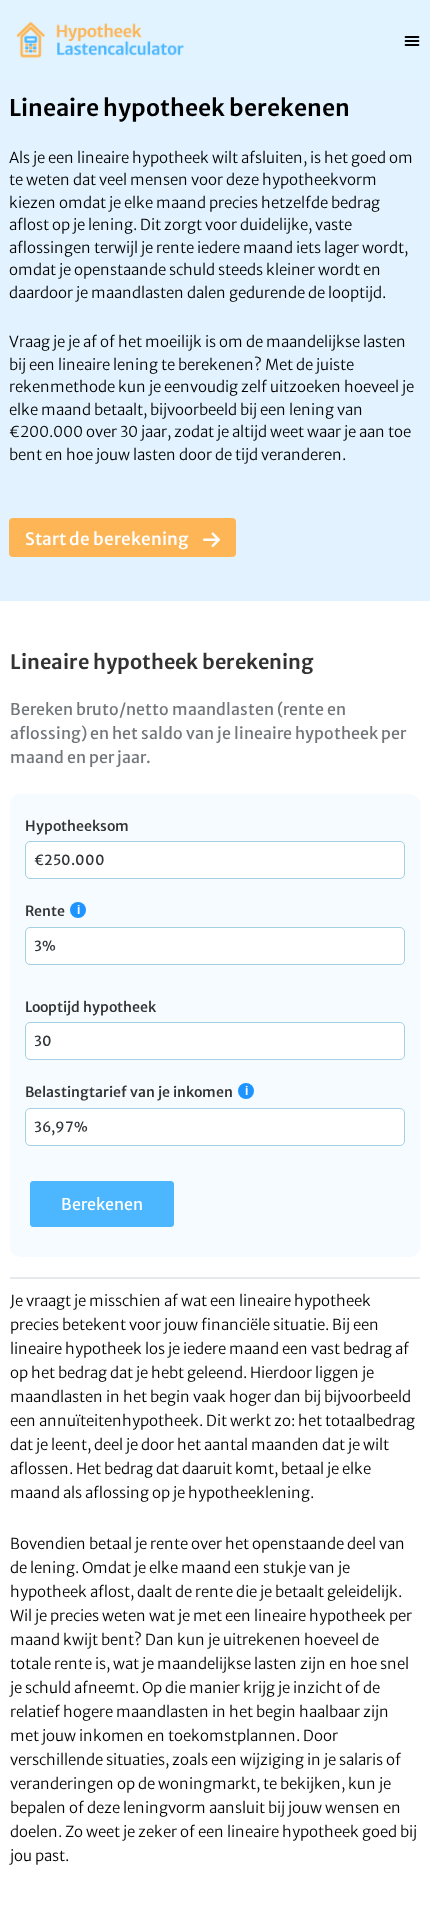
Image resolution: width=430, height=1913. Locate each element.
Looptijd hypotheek (90, 1007)
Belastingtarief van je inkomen (129, 1092)
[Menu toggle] (412, 40)
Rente (45, 911)
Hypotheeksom (77, 826)
